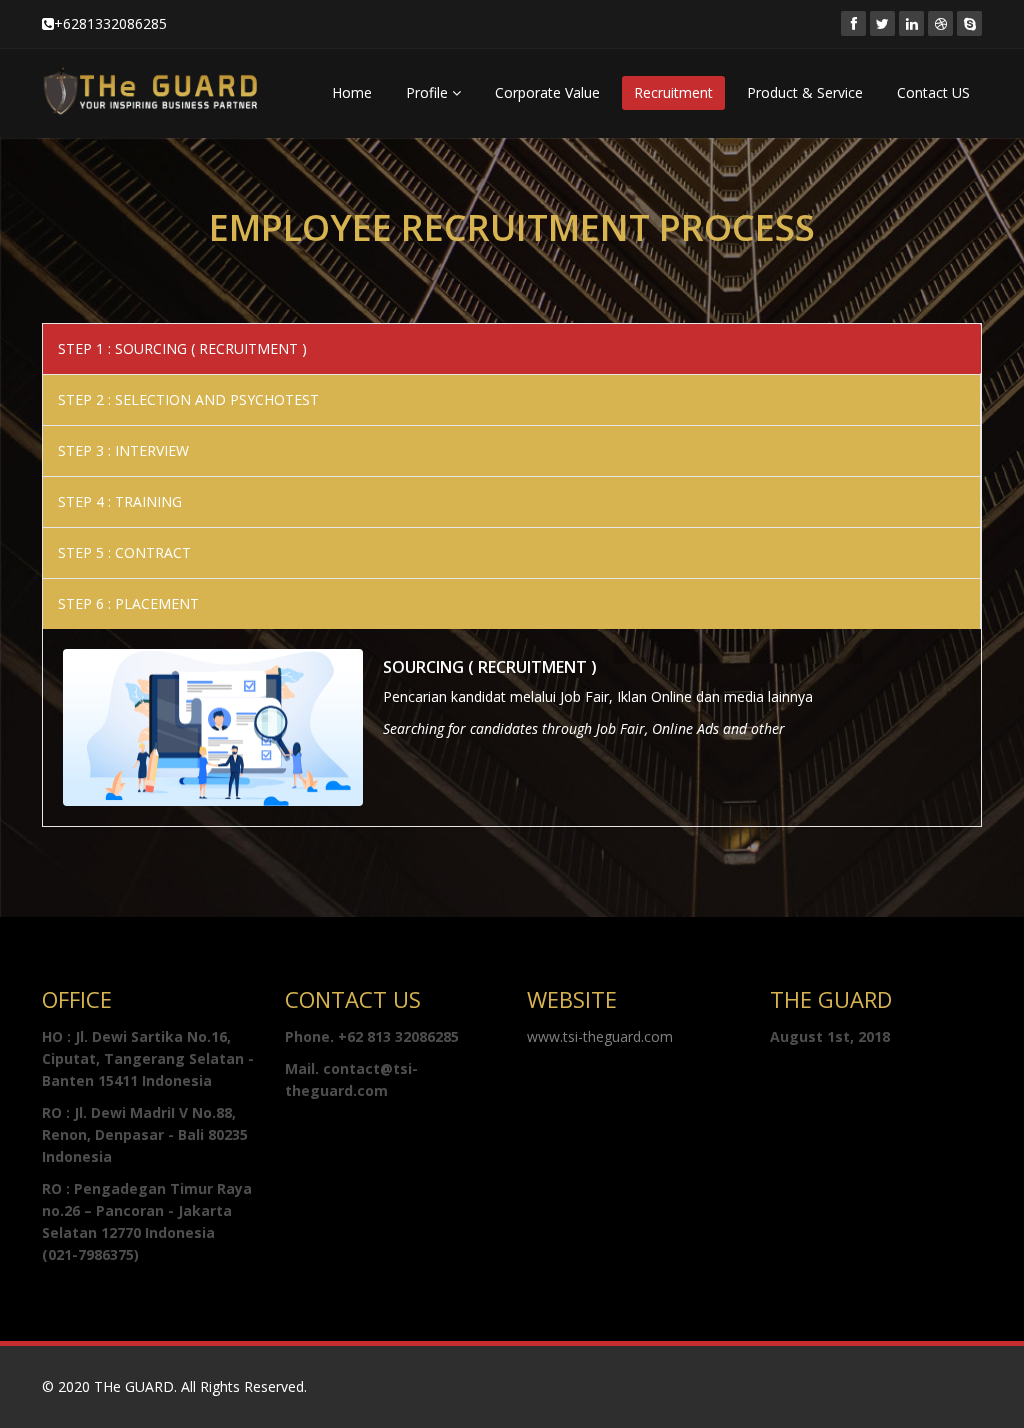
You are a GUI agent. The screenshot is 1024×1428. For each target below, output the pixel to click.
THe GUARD (134, 1386)
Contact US (933, 92)
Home (352, 92)
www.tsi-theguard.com (600, 1036)
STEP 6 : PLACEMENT (128, 603)
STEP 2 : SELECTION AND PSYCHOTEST (188, 399)
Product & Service (805, 92)
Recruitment (673, 92)
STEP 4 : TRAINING (120, 501)
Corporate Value (547, 92)
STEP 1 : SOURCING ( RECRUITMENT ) (182, 348)
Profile (429, 92)
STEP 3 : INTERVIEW (123, 450)
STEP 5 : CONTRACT (124, 552)
